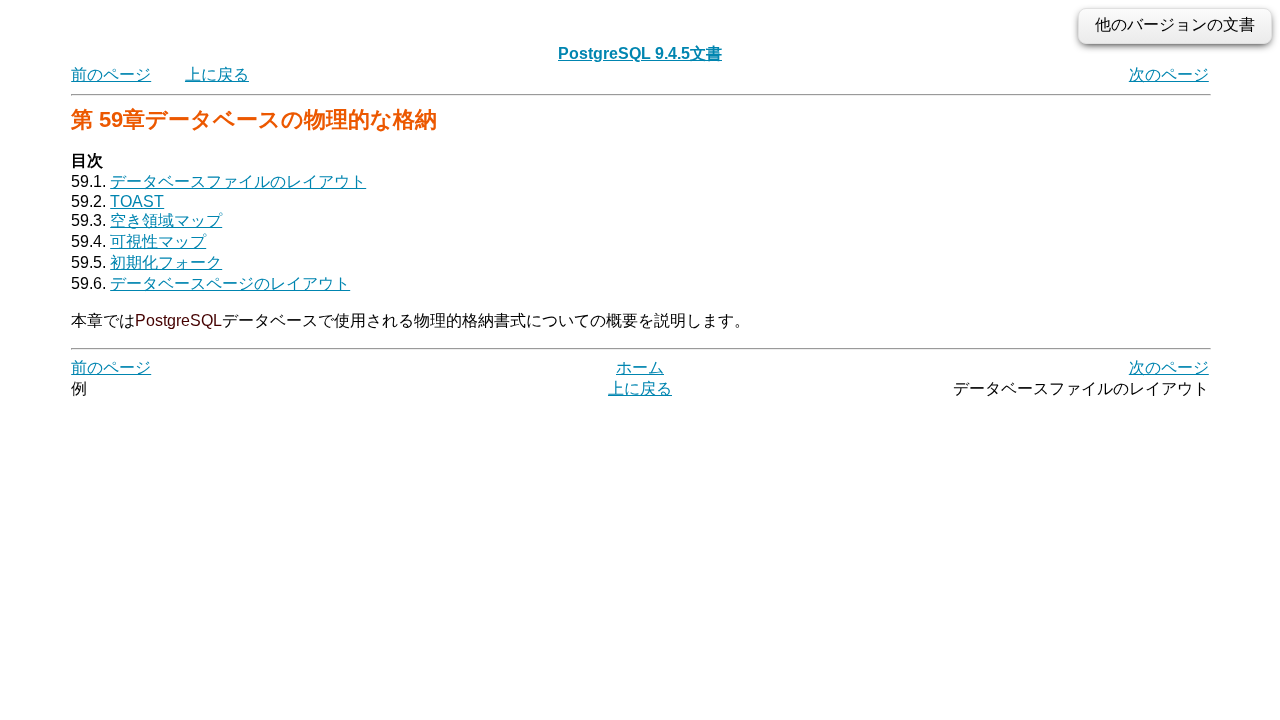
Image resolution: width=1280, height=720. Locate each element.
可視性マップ (158, 241)
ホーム (640, 367)
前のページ (111, 74)
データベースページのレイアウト (230, 283)
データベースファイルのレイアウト (238, 181)
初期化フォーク (166, 262)
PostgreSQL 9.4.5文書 (640, 53)
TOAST (137, 201)
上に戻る (217, 74)
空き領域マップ (166, 220)
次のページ (1169, 74)
